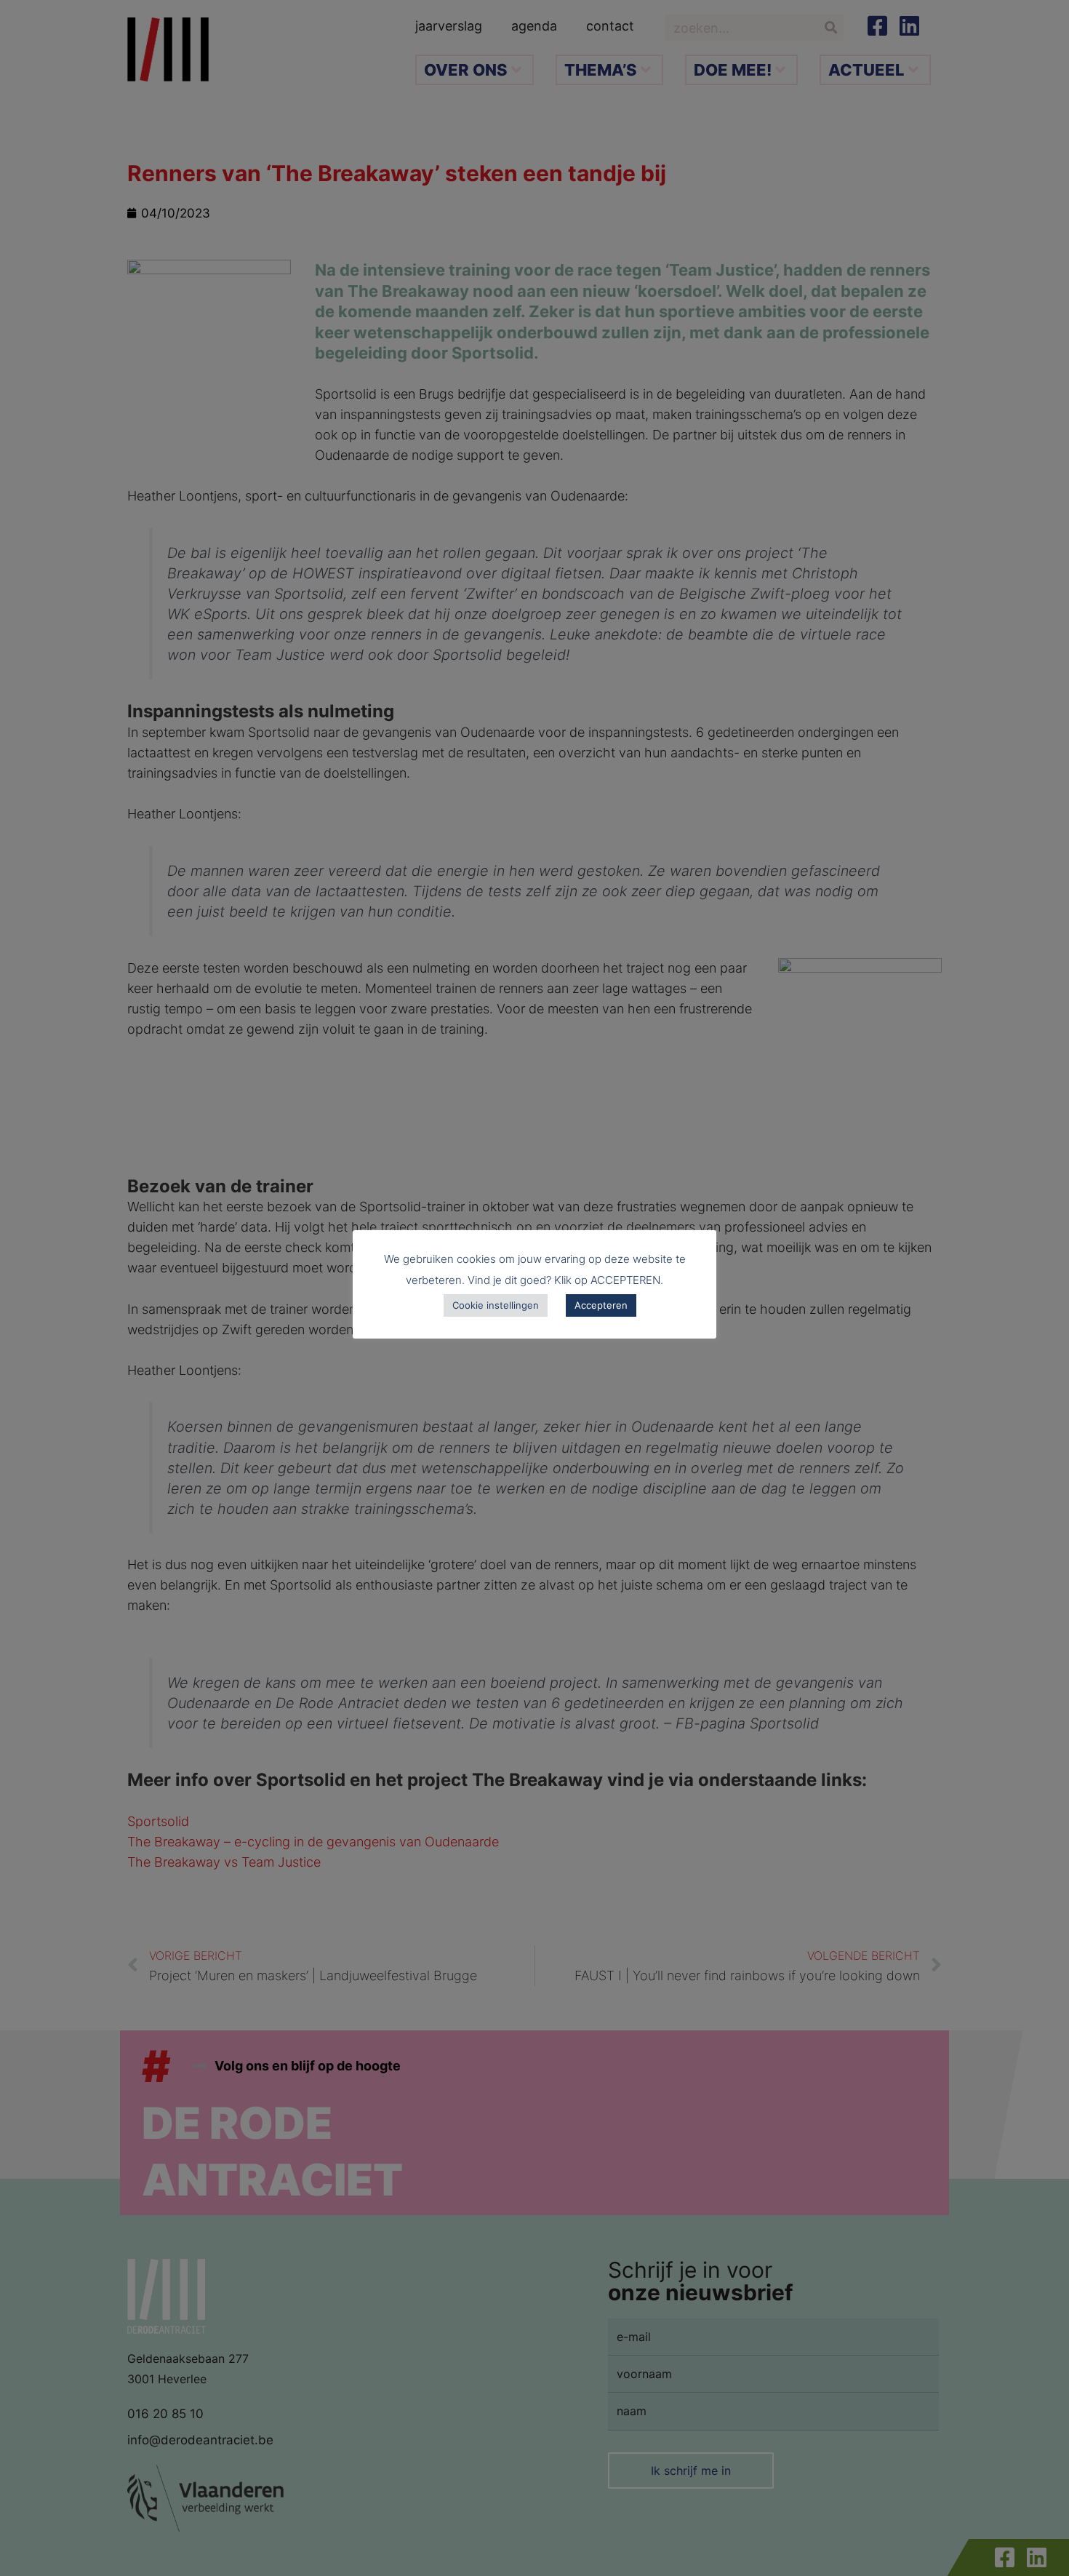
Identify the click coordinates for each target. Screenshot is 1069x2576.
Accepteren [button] (601, 1305)
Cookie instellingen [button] (496, 1305)
